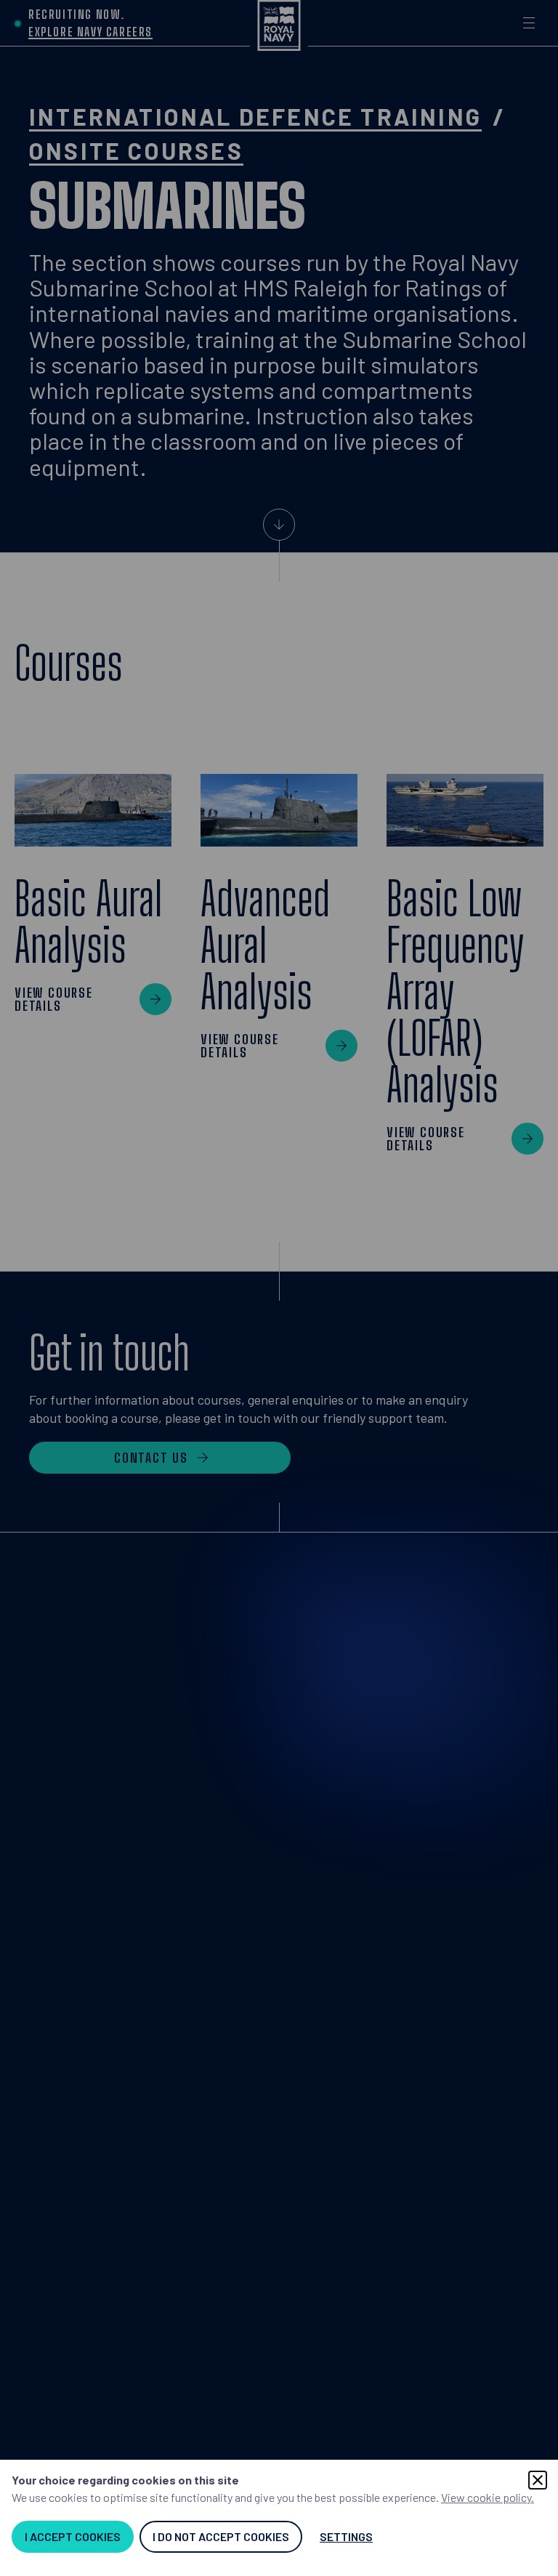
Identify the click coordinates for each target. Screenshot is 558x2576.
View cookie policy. (488, 2497)
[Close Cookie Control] (538, 2480)
